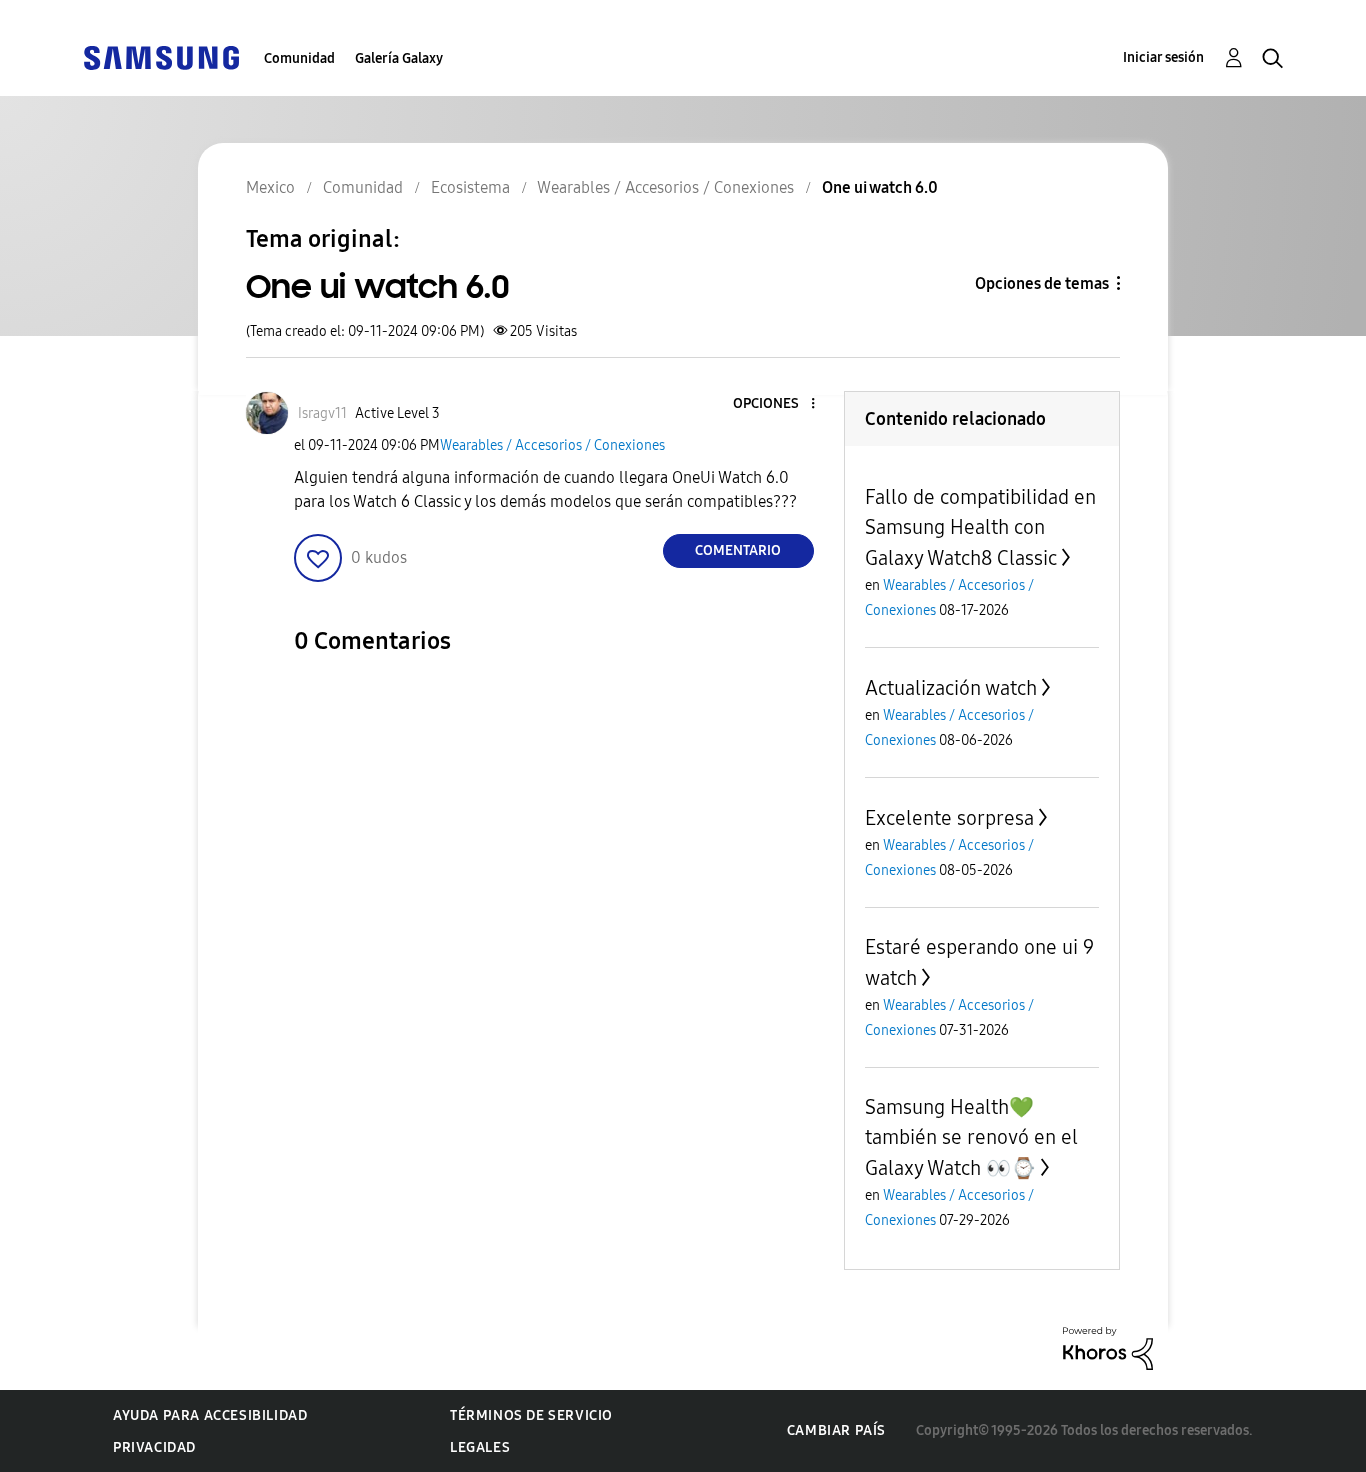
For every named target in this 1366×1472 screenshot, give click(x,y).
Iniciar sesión (1163, 57)
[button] (779, 404)
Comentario (738, 550)
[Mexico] (161, 56)
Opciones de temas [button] (1042, 283)
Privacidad (154, 1447)
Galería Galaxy (399, 58)
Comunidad (299, 58)
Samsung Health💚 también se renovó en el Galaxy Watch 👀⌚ (971, 1137)
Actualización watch (951, 688)
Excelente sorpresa (949, 818)
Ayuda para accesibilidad (210, 1415)
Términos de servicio (531, 1415)
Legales (480, 1447)
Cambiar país (836, 1430)
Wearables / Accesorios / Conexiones (552, 445)
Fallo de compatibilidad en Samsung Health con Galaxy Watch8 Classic (980, 527)
